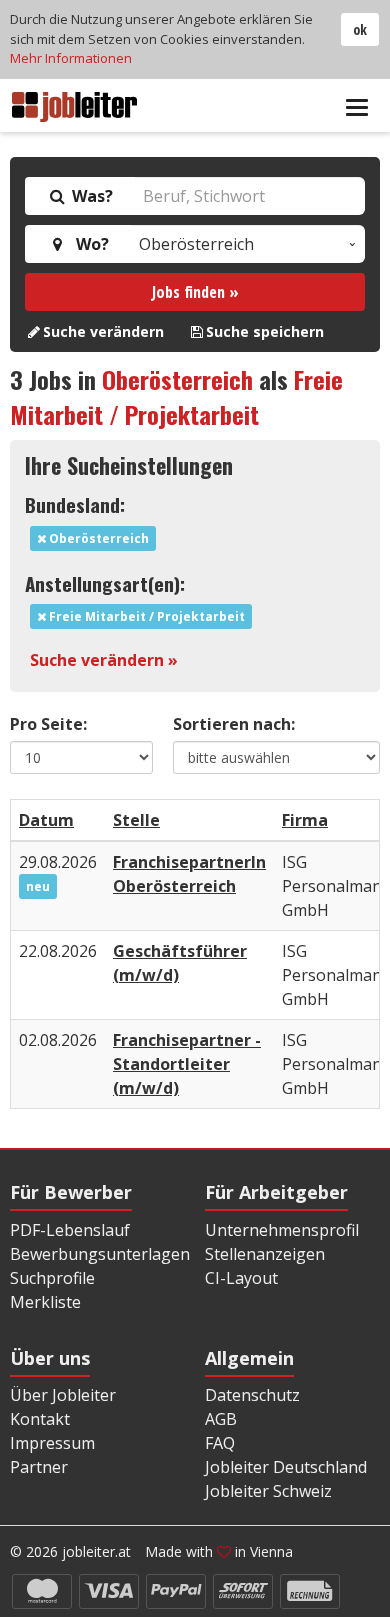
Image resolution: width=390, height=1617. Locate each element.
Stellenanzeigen (265, 1254)
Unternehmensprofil (282, 1230)
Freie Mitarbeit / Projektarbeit (176, 396)
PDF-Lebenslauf (70, 1230)
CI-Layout (241, 1278)
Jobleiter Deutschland (286, 1467)
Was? (90, 196)
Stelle (136, 820)
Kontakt (40, 1419)
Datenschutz (252, 1395)
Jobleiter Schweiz (268, 1491)
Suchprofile (52, 1278)
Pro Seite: (48, 724)
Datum (46, 820)
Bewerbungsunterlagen (100, 1254)
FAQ (220, 1443)
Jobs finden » (195, 292)
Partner (39, 1467)
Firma (305, 820)
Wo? (88, 244)
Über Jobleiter (63, 1395)
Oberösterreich (177, 379)
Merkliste (45, 1302)
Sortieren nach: (234, 724)
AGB (221, 1419)
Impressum (52, 1443)
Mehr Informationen (71, 58)
